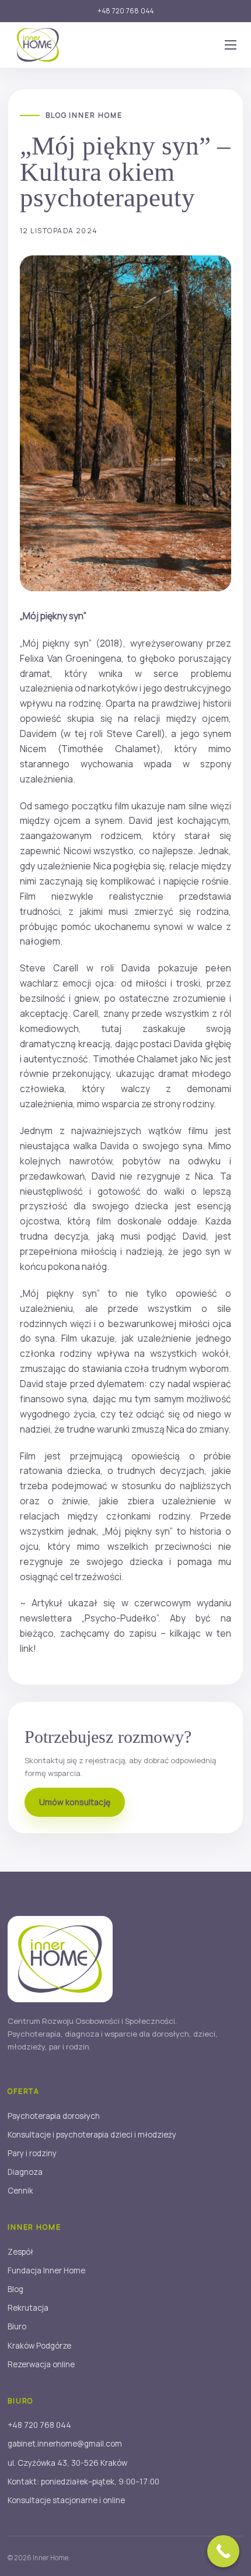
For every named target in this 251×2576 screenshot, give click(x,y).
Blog (15, 2289)
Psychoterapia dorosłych (54, 2116)
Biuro (17, 2326)
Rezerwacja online (41, 2364)
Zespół (20, 2252)
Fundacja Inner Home (46, 2270)
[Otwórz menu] (231, 45)
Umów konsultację (75, 1802)
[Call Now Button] (223, 2551)
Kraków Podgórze (39, 2346)
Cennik (20, 2191)
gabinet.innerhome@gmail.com (65, 2444)
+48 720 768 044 (126, 11)
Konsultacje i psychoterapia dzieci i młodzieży (92, 2135)
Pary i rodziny (32, 2153)
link (27, 1648)
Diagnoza (25, 2172)
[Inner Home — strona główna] (38, 45)
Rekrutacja (28, 2308)
